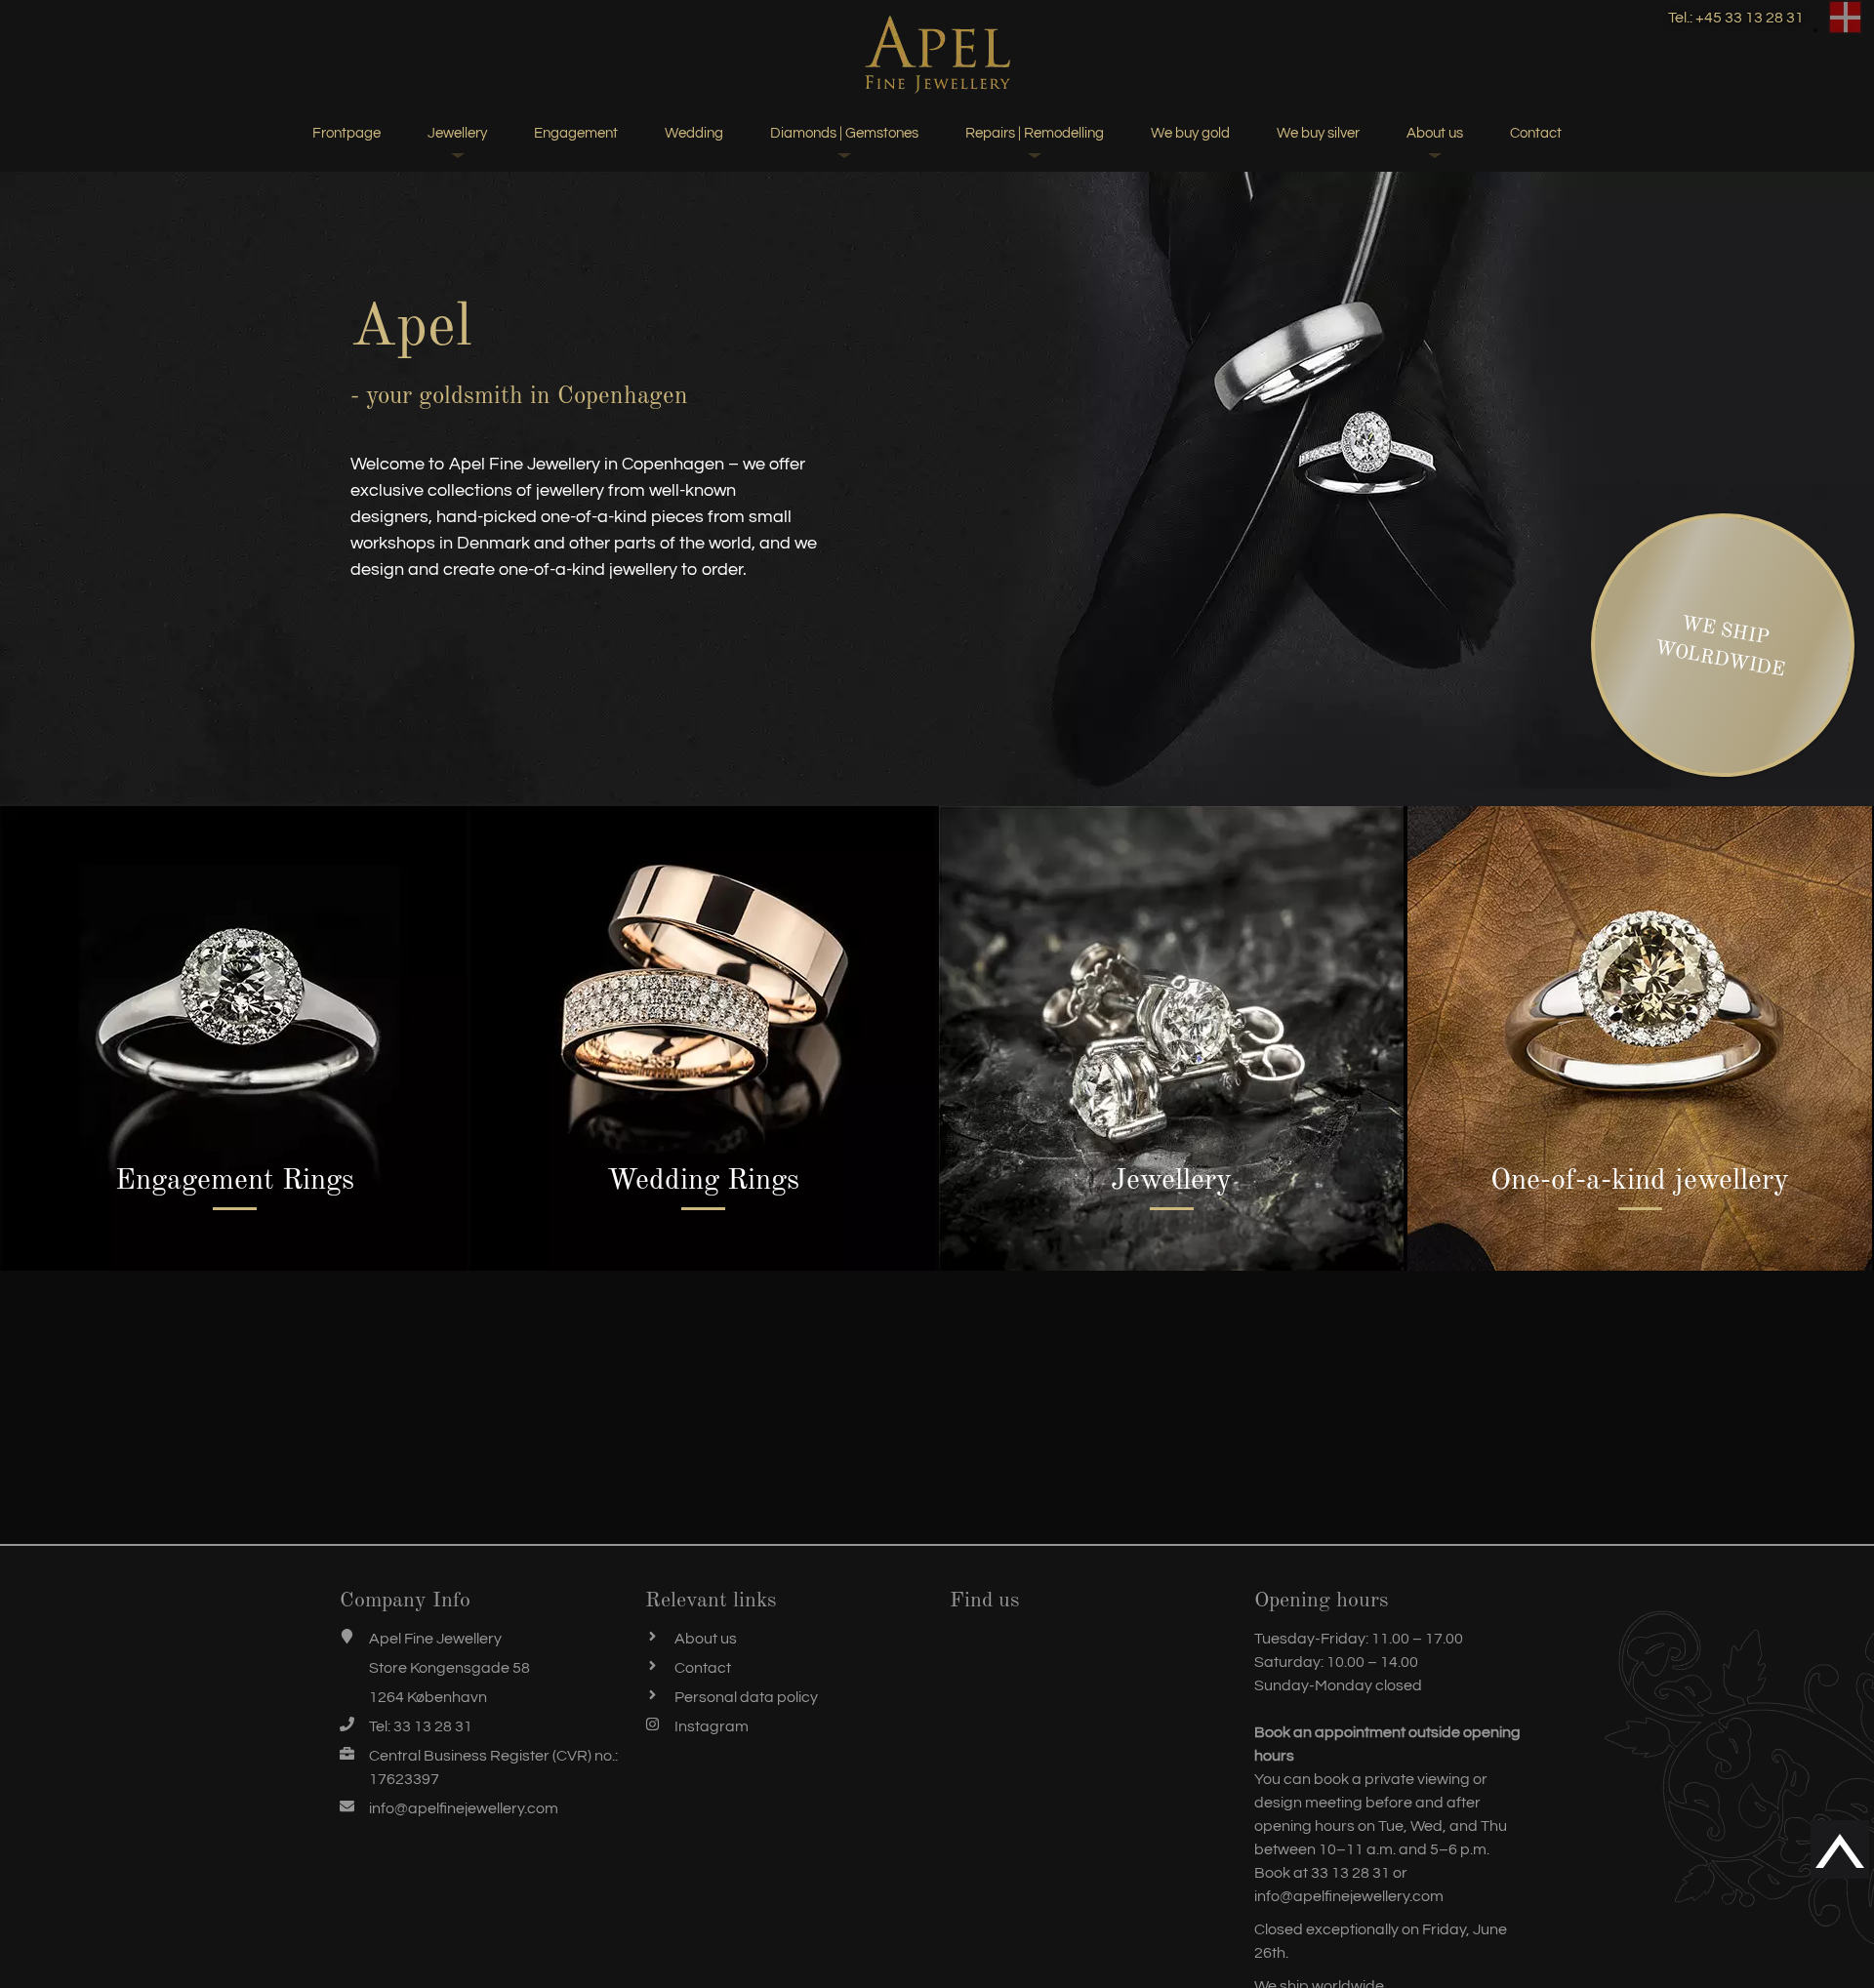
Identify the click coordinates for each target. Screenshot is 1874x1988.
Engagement (576, 133)
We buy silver (1318, 133)
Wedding (694, 133)
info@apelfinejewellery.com (464, 1808)
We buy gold (1190, 133)
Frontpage (346, 133)
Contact (1536, 133)
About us (1435, 133)
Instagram (712, 1726)
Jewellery (457, 133)
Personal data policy (746, 1697)
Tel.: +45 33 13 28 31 (1736, 18)
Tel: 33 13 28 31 (421, 1726)
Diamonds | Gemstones (844, 133)
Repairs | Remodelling (1035, 133)
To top (1830, 1850)
